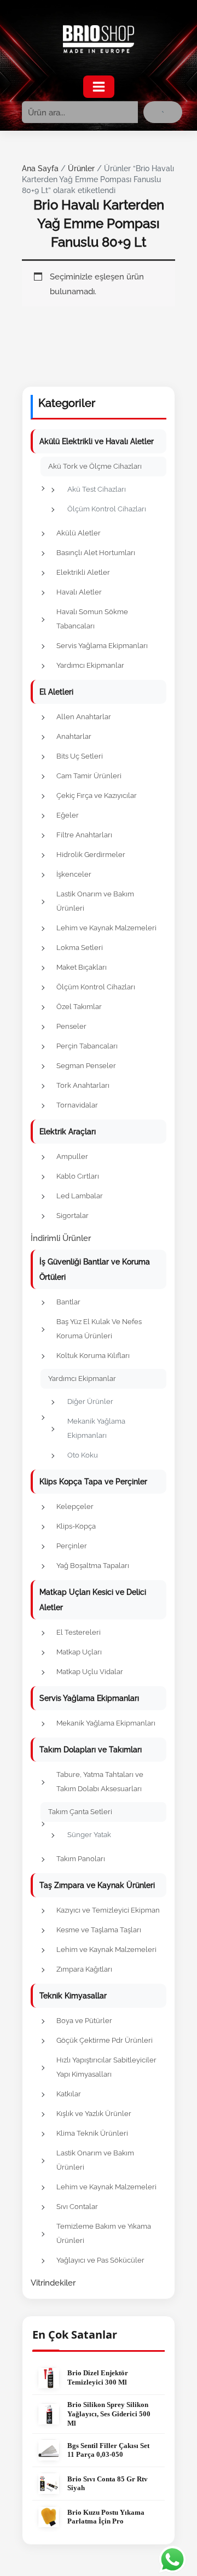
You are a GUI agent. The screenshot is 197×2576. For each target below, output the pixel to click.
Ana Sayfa (40, 168)
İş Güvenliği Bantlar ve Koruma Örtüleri (95, 1269)
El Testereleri (79, 1632)
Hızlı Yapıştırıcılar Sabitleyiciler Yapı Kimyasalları (106, 2067)
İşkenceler (74, 874)
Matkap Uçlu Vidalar (90, 1672)
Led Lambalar (80, 1196)
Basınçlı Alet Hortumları (96, 553)
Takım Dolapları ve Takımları (91, 1750)
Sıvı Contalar (77, 2207)
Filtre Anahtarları (84, 835)
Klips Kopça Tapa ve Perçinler (93, 1482)
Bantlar (68, 1302)
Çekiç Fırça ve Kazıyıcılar (97, 795)
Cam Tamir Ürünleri (89, 776)
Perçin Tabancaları (87, 1046)
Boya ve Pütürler (84, 2021)
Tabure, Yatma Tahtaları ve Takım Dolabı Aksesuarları (100, 1782)
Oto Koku (83, 1455)
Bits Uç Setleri (80, 756)
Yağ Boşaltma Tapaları (93, 1566)
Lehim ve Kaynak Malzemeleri (106, 928)
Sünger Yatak (89, 1835)
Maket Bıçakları (82, 967)
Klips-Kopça (76, 1526)
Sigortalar (73, 1216)
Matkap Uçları (79, 1652)
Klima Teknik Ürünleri (92, 2133)
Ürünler (81, 168)
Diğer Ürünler (90, 1401)
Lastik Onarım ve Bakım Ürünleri (95, 901)
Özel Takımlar (79, 1007)
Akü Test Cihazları (97, 489)
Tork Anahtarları (83, 1085)
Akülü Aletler (79, 533)
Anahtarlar (74, 736)
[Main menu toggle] (99, 87)
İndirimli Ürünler (61, 1238)
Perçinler (72, 1546)
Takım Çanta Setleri (80, 1812)
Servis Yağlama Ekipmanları (102, 646)
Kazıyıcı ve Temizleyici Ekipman (108, 1910)
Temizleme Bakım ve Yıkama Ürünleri (104, 2233)
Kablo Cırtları (78, 1176)
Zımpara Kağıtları (84, 1969)
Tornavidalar (77, 1105)
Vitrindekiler (53, 2283)
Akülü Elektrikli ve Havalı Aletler (97, 441)
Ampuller (72, 1156)
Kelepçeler (75, 1506)
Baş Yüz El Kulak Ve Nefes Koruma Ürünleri (99, 1329)
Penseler (71, 1026)
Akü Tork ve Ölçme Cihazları (95, 466)
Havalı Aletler (79, 592)
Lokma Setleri (80, 948)
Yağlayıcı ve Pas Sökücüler (100, 2260)
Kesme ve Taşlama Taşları (99, 1930)
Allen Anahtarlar (84, 717)
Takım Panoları (81, 1859)
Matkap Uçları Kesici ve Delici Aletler (93, 1600)
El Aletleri (56, 692)
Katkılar (69, 2094)
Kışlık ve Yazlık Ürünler (94, 2114)
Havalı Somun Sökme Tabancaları (92, 619)
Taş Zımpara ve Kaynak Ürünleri (97, 1885)
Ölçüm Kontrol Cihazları (107, 509)
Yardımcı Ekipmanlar (90, 665)
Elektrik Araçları (68, 1132)
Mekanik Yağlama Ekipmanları (96, 1428)
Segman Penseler (86, 1066)
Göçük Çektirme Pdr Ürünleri (105, 2040)
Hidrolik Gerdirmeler (91, 855)
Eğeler (68, 815)
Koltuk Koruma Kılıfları (93, 1356)
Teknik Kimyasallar (73, 1996)
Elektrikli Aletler (83, 572)
